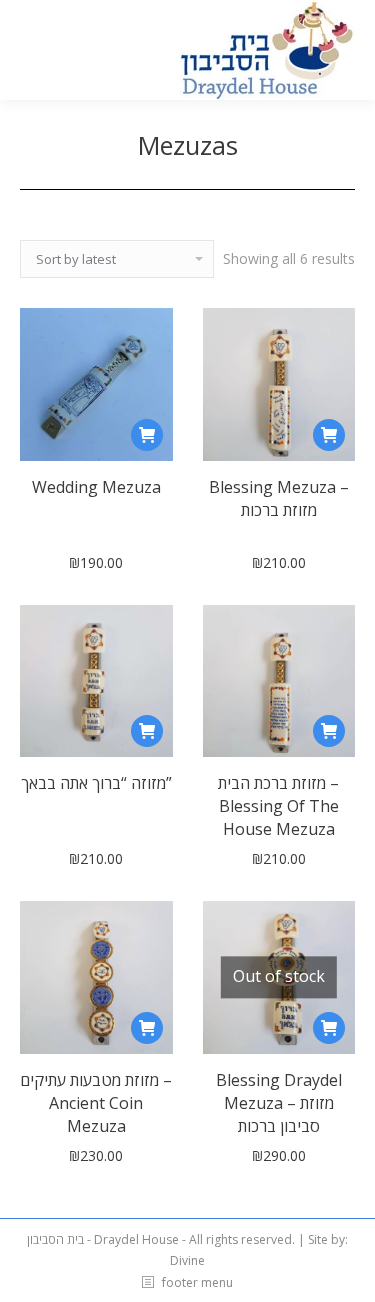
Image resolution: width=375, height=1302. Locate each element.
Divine (187, 1260)
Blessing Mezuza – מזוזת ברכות (279, 498)
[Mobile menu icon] (32, 50)
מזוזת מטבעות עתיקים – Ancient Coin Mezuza (96, 1103)
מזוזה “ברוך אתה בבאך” (96, 783)
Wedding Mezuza (96, 487)
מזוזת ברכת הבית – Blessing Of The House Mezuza (278, 806)
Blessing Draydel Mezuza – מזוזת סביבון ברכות (279, 1103)
